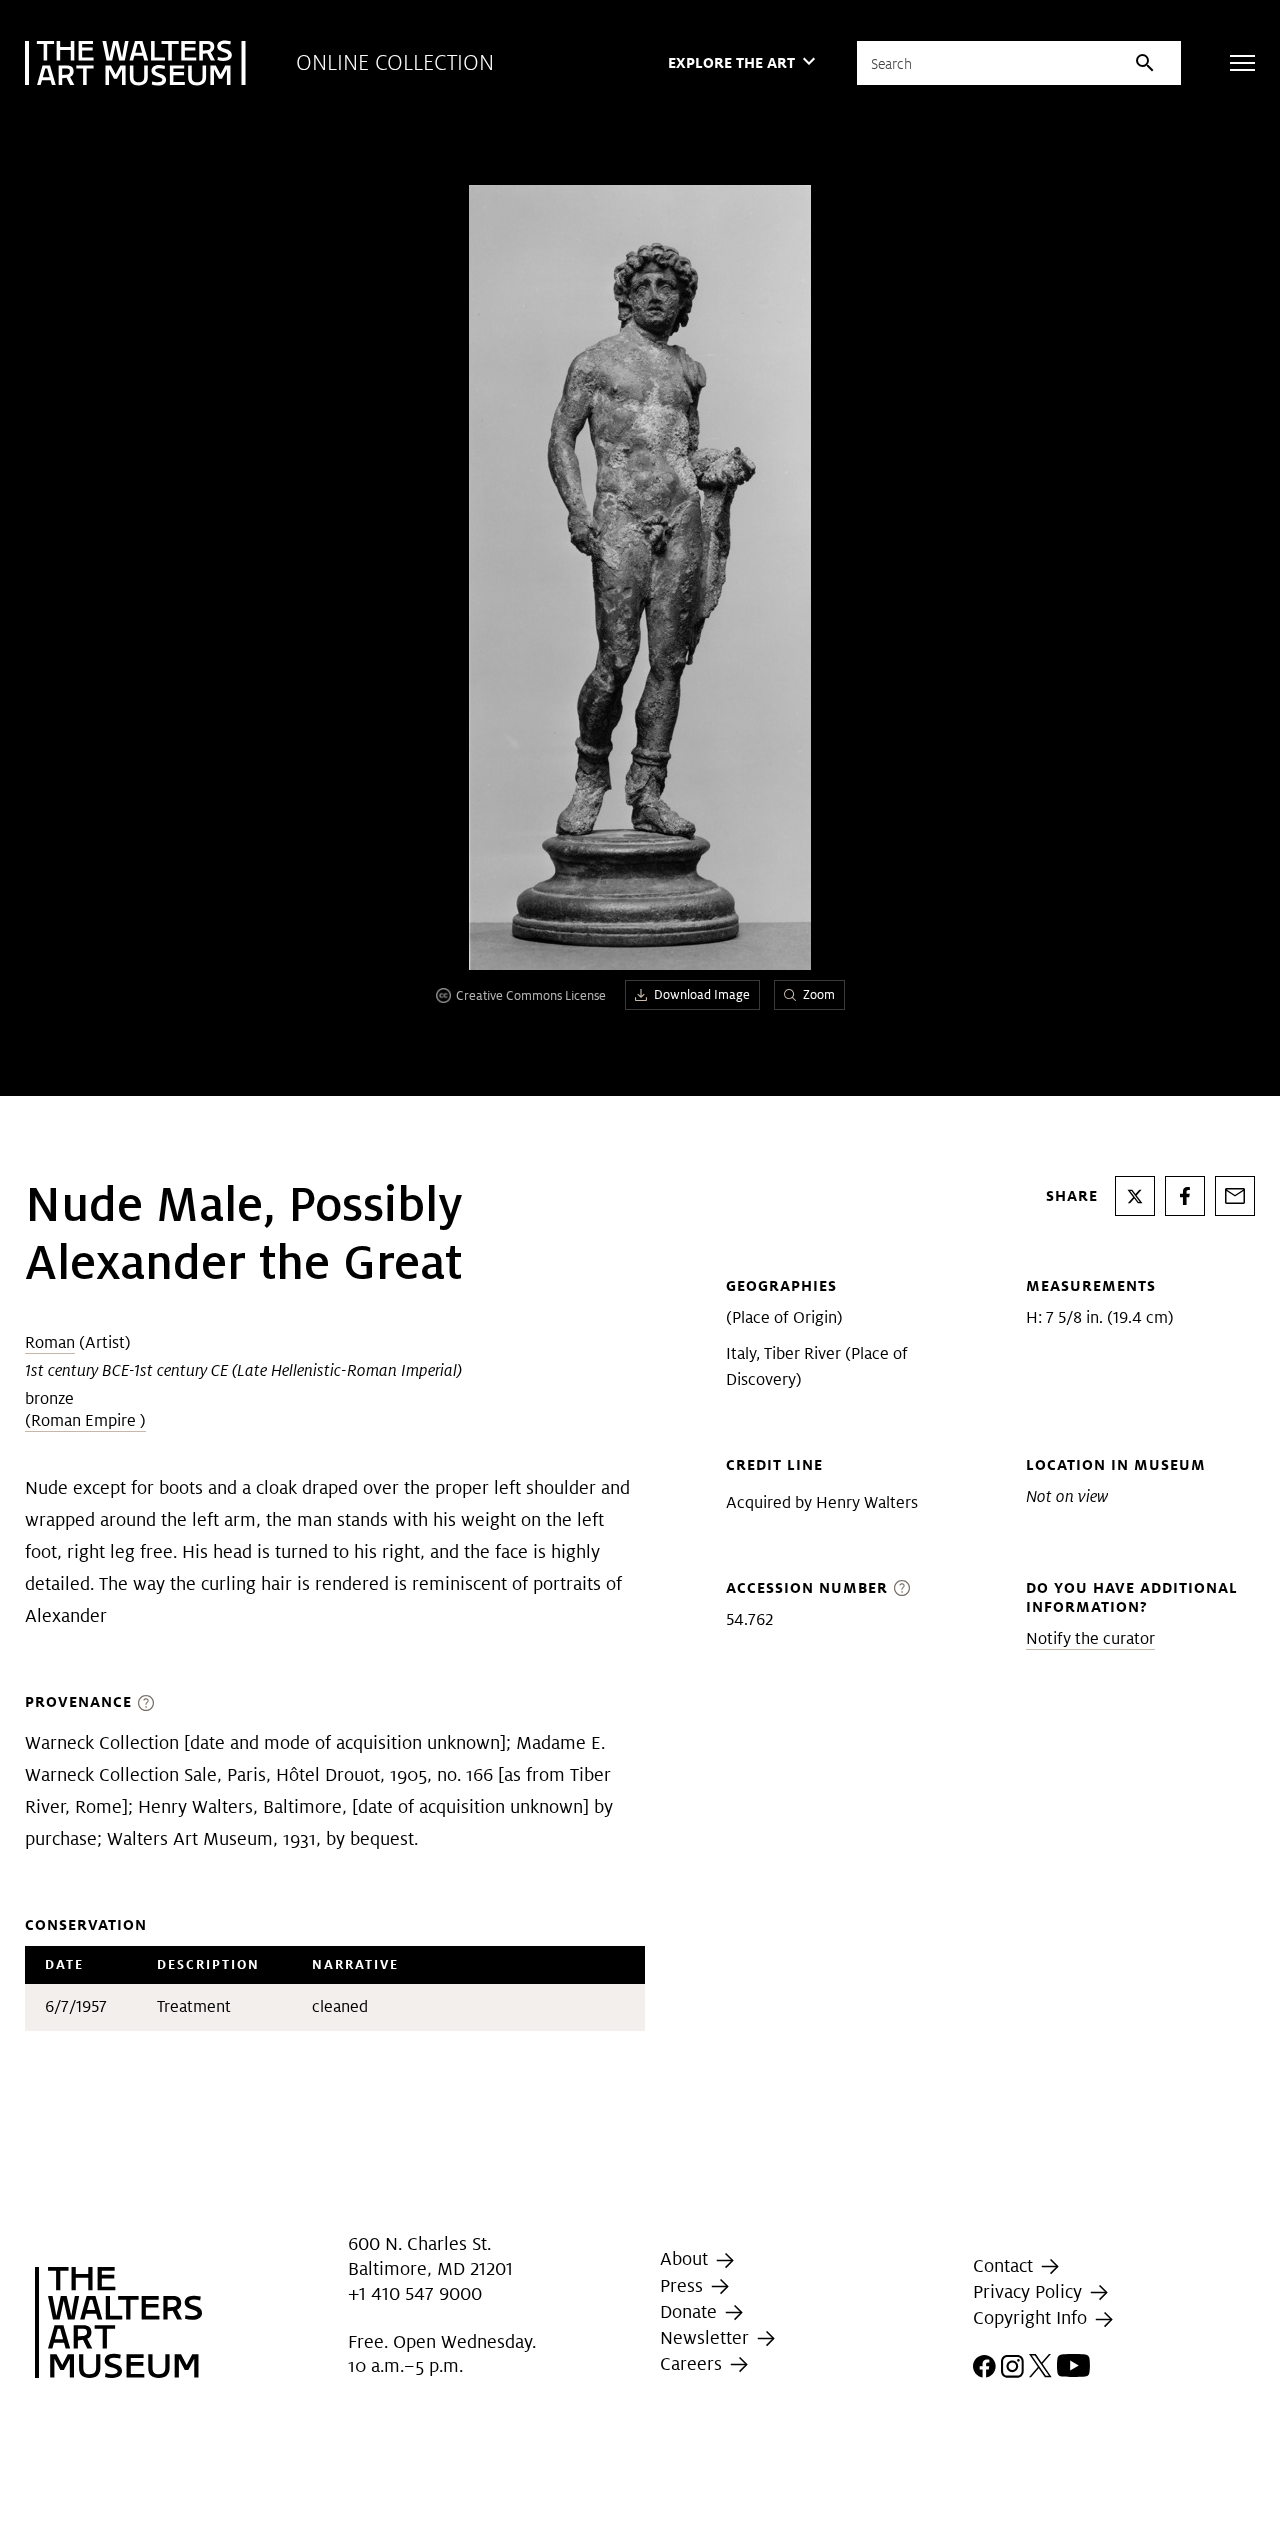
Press (684, 2285)
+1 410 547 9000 (415, 2293)
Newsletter (707, 2337)
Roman (50, 1342)
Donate (691, 2311)
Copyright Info (1032, 2318)
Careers (693, 2363)
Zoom (819, 994)
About (686, 2258)
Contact (1005, 2265)
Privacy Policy (1030, 2291)
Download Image (702, 994)
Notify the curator (1090, 1638)
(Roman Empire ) (85, 1420)
